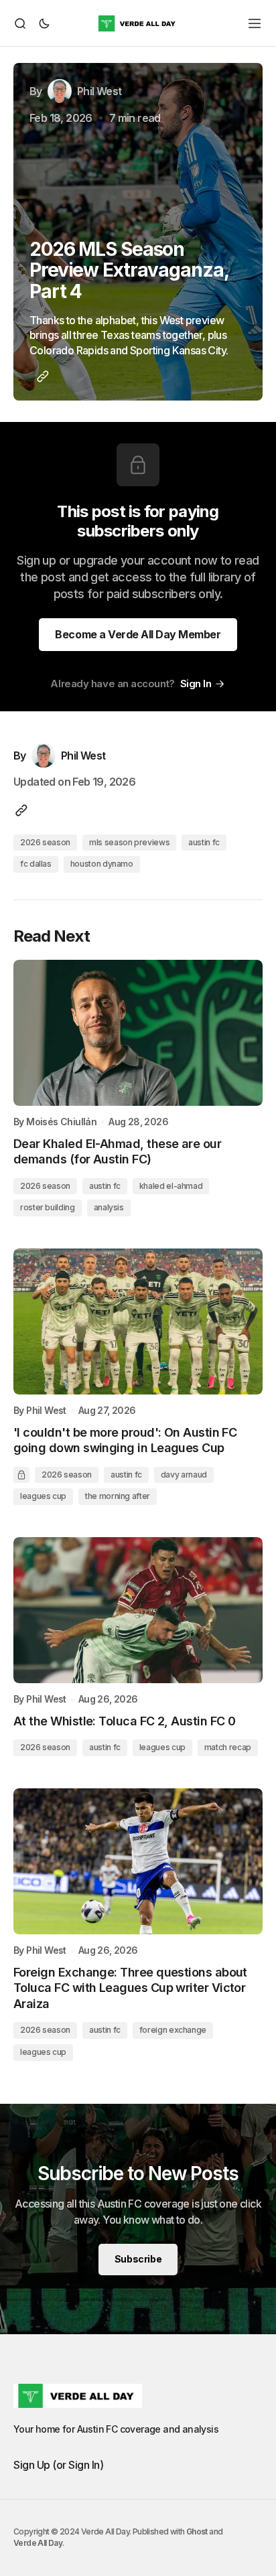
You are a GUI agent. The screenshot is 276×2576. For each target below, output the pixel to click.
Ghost (197, 2531)
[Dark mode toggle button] (42, 23)
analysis (109, 1207)
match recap (228, 1747)
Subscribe (138, 2259)
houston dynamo (102, 864)
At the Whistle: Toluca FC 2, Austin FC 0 (124, 1721)
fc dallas (36, 864)
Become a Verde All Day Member (138, 634)
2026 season (45, 842)
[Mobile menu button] (255, 23)
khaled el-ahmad (171, 1186)
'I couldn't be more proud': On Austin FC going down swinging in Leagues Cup (125, 1440)
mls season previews (129, 842)
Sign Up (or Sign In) (58, 2465)
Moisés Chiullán (61, 1122)
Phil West (46, 1411)
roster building (48, 1207)
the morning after (118, 1496)
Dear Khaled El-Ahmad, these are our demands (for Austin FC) (117, 1151)
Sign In (196, 684)
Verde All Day (38, 2543)
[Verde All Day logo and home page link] (138, 23)
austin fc (204, 842)
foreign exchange (173, 2030)
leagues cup (43, 1496)
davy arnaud (184, 1475)
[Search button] (22, 23)
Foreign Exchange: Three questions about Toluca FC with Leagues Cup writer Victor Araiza (130, 1988)
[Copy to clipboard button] (40, 376)
